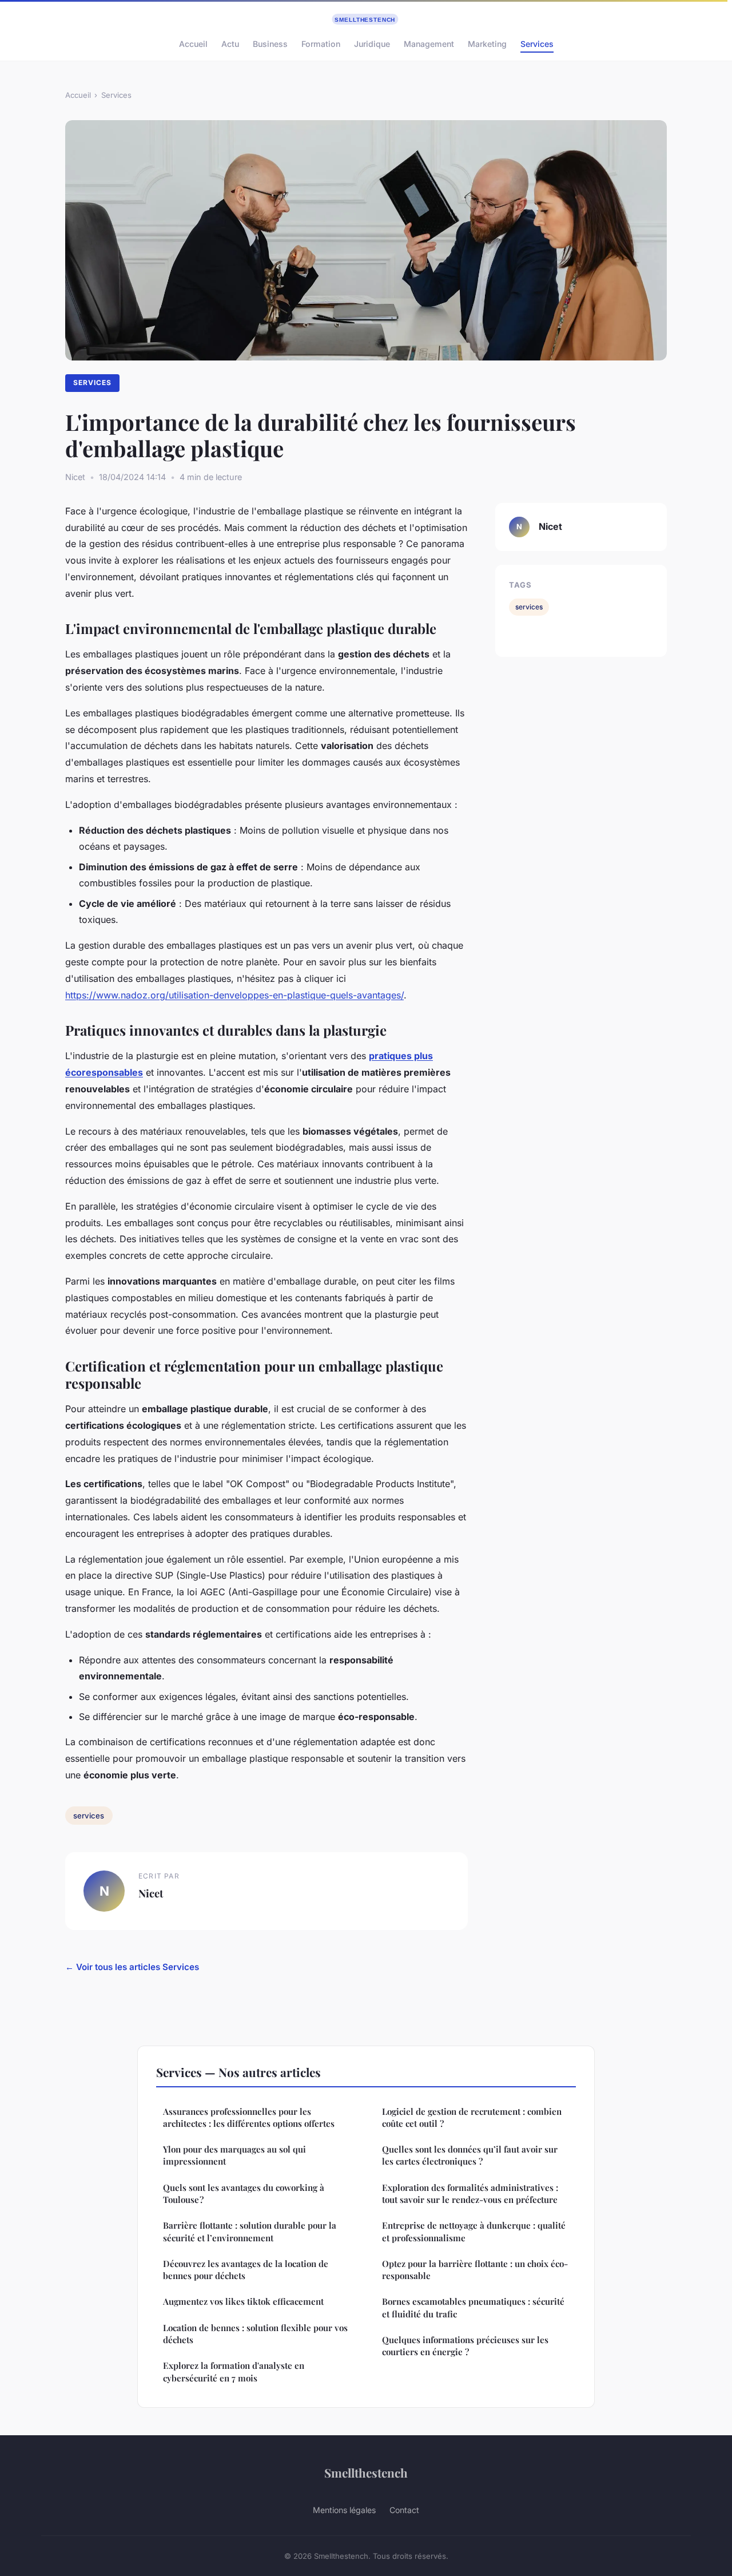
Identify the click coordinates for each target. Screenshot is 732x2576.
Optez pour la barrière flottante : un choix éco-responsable (475, 2270)
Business (270, 44)
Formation (321, 44)
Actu (230, 44)
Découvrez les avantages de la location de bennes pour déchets (246, 2270)
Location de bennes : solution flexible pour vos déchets (255, 2334)
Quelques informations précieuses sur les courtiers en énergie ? (465, 2346)
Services (537, 44)
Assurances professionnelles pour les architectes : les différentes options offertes (249, 2117)
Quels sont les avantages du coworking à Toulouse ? (244, 2193)
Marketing (487, 44)
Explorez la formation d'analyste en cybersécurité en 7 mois (234, 2371)
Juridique (372, 44)
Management (429, 44)
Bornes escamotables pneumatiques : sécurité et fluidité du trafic (473, 2307)
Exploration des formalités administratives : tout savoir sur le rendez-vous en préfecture (470, 2193)
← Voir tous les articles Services (132, 1967)
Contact (404, 2510)
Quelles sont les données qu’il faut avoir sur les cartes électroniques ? (470, 2155)
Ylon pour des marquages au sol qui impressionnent (234, 2155)
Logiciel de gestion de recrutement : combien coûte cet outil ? (472, 2117)
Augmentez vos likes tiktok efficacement (243, 2301)
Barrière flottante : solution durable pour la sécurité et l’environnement (250, 2231)
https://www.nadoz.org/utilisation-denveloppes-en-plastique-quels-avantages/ (234, 995)
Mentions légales (344, 2510)
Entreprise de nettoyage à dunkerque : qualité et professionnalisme (474, 2231)
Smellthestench (366, 2472)
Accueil (193, 44)
